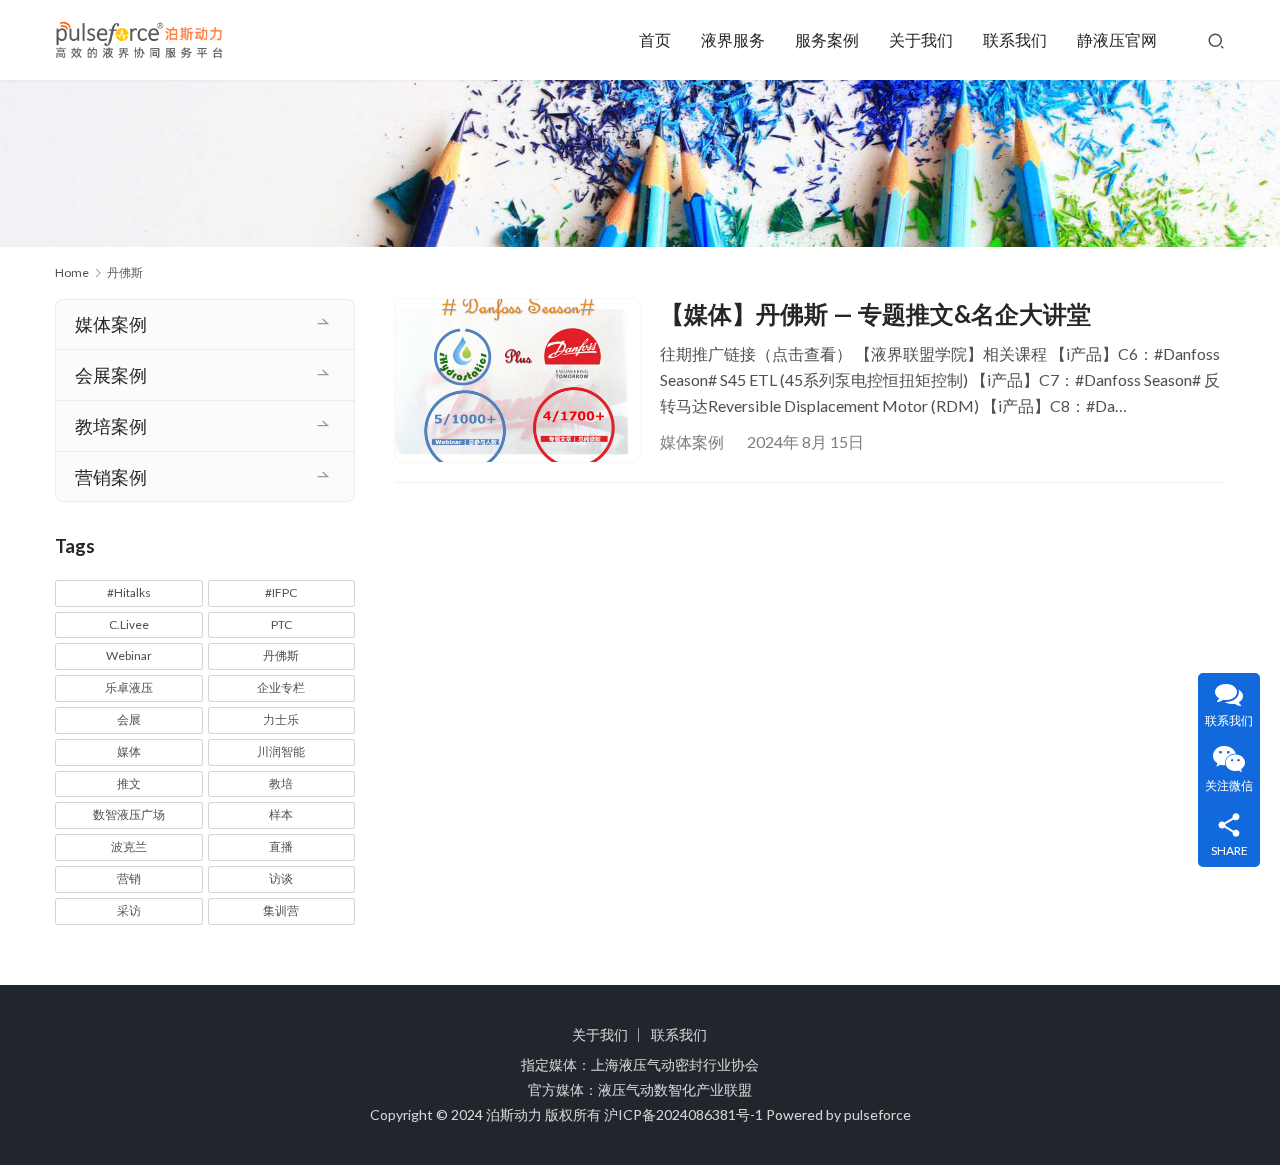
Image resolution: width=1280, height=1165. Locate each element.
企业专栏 (281, 687)
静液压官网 (1117, 39)
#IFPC (281, 592)
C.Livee (129, 624)
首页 (655, 39)
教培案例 (111, 426)
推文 (129, 783)
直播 (281, 846)
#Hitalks (129, 592)
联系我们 (1015, 39)
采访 (129, 910)
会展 (129, 719)
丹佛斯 (281, 655)
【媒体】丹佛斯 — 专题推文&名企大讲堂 (875, 313)
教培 (281, 783)
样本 (281, 814)
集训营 (281, 910)
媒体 (129, 751)
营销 (129, 878)
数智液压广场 (129, 814)
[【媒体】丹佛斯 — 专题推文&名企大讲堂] (517, 380)
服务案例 (827, 39)
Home (72, 272)
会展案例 (111, 375)
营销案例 (111, 477)
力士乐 (281, 719)
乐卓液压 (129, 687)
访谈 (281, 878)
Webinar (129, 655)
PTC (281, 624)
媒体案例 (692, 441)
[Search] (1216, 40)
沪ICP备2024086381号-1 (683, 1114)
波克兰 (129, 846)
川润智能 (281, 751)
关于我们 (921, 39)
